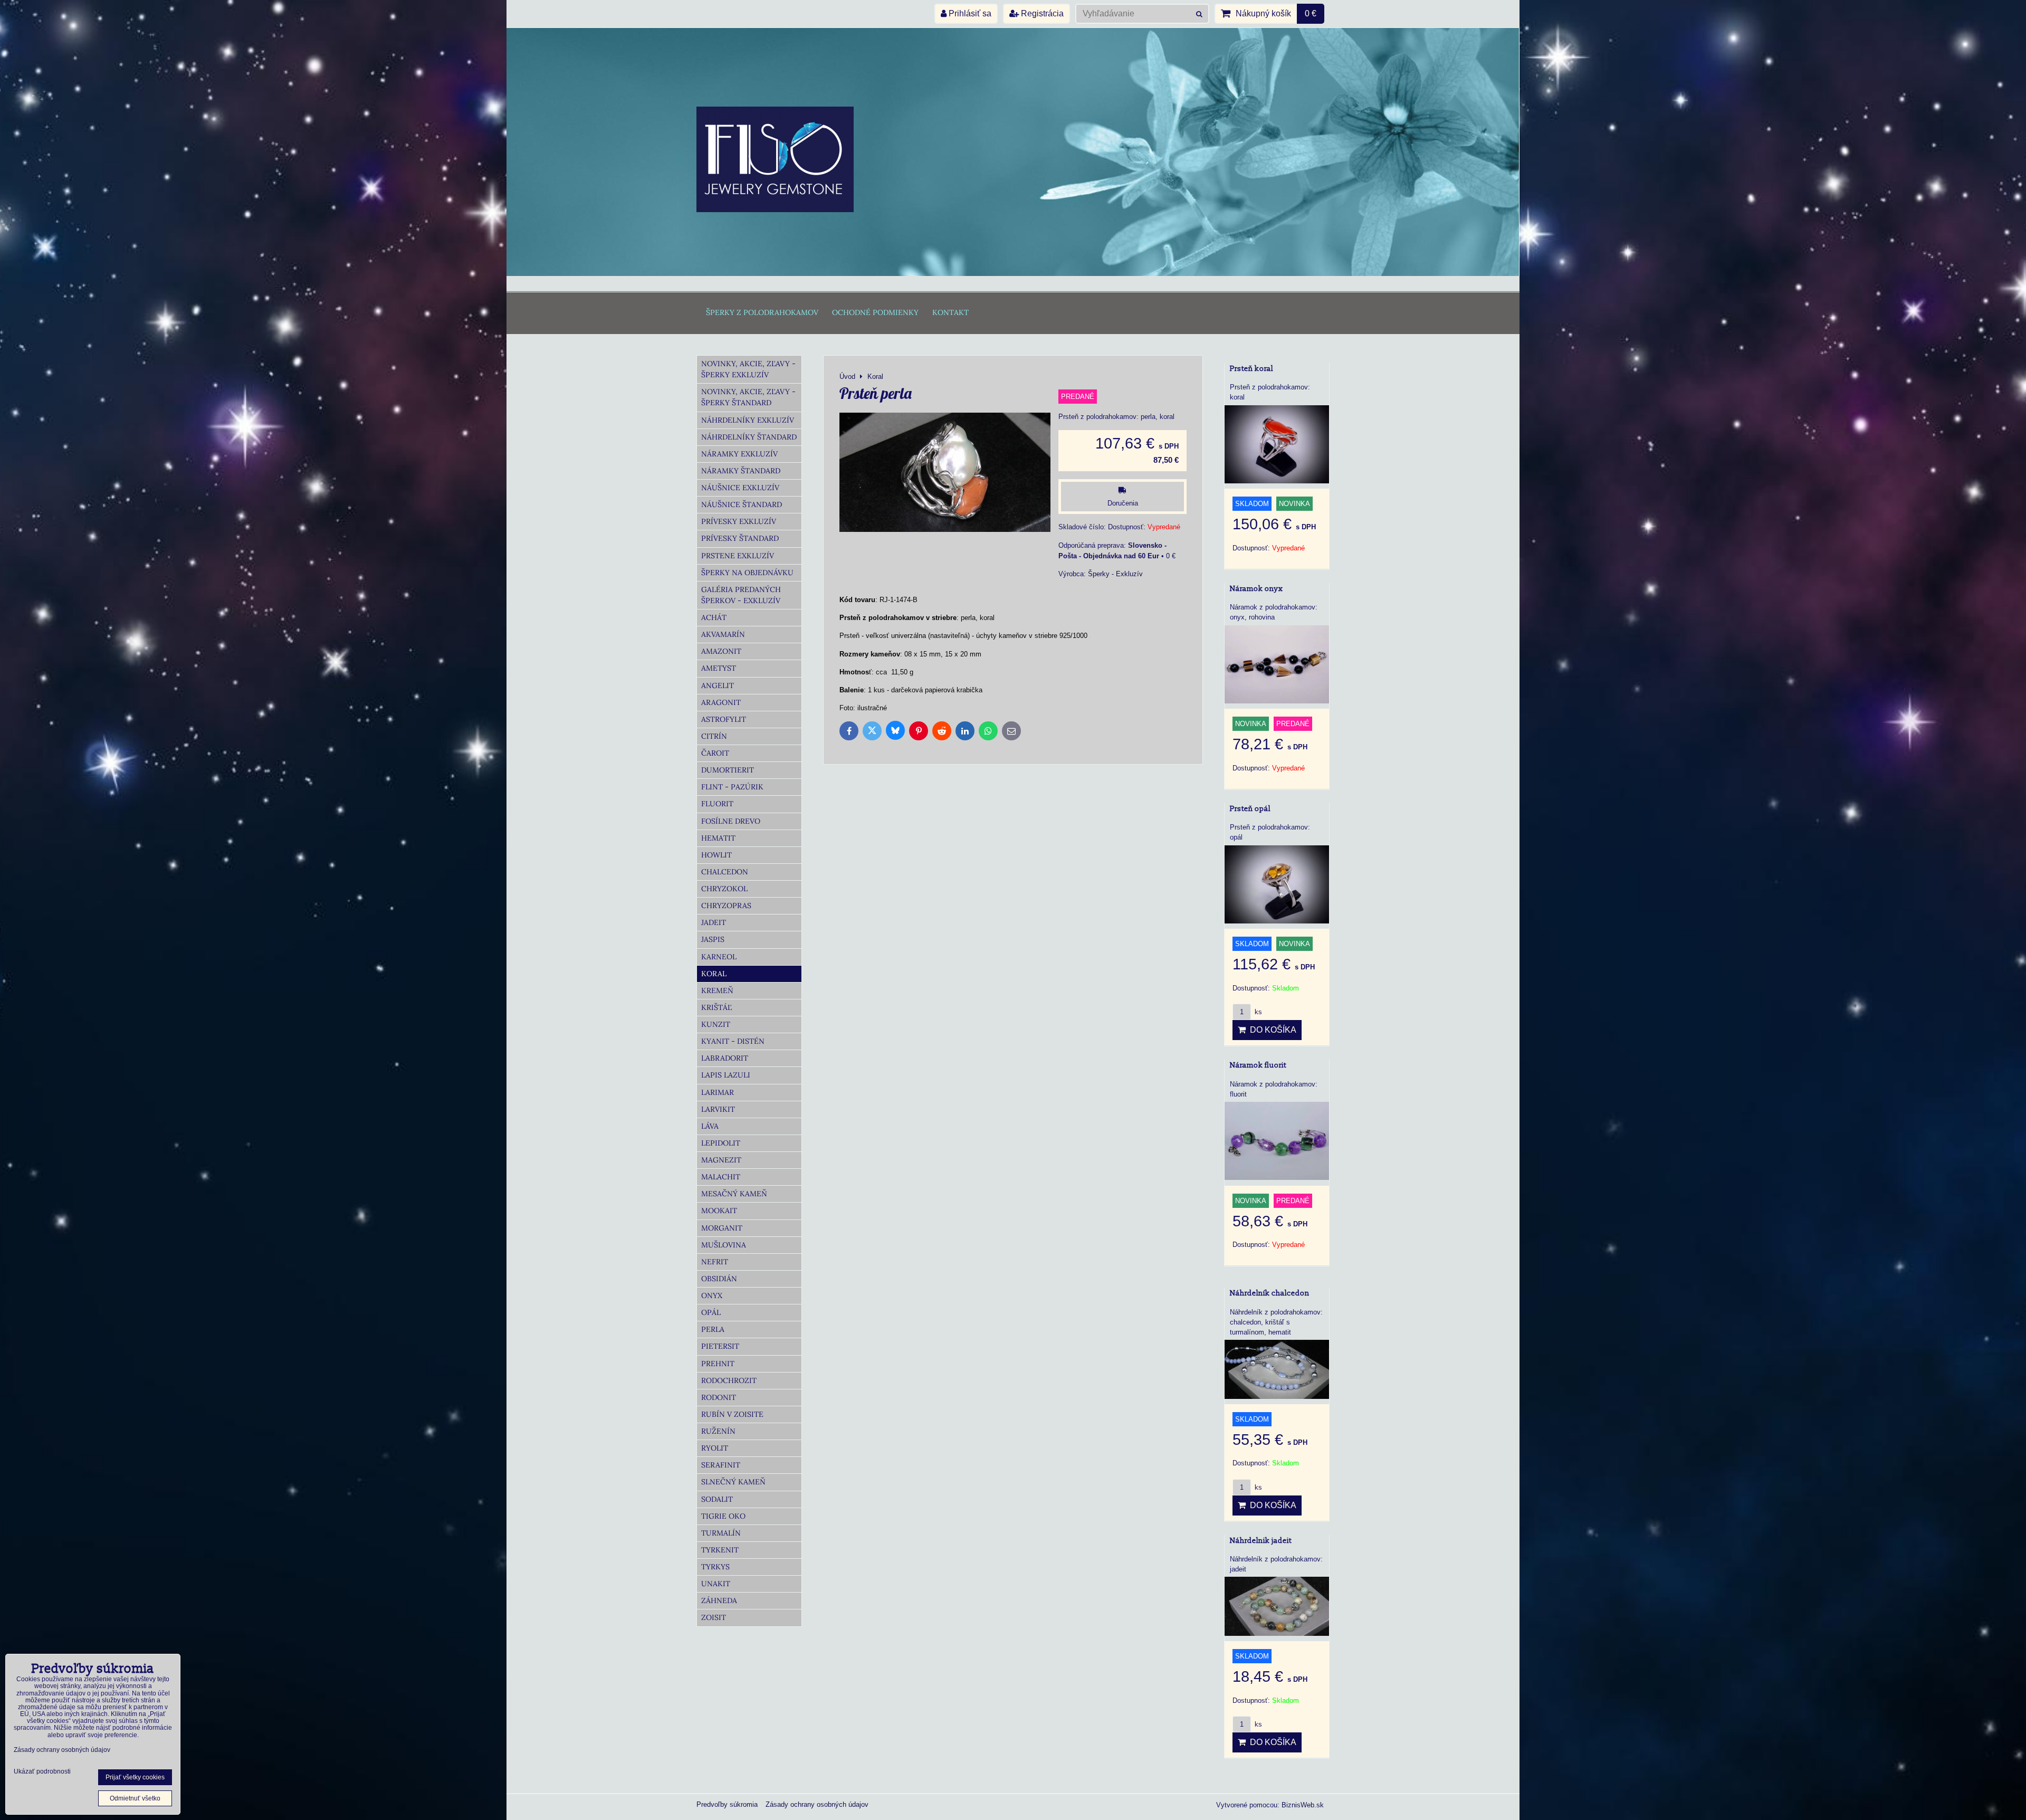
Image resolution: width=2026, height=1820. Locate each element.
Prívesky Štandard (740, 538)
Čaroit (715, 753)
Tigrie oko (723, 1516)
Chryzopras (726, 906)
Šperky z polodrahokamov (762, 312)
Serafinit (721, 1465)
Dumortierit (728, 770)
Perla (713, 1329)
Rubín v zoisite (732, 1414)
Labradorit (725, 1058)
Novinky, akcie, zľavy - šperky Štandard (748, 397)
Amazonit (721, 651)
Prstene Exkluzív (738, 556)
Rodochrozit (729, 1380)
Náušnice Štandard (742, 504)
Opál (711, 1312)
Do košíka (1271, 1030)
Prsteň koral (1251, 369)
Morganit (722, 1228)
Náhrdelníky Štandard (749, 437)
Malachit (721, 1177)
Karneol (719, 957)
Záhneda (719, 1600)
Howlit (716, 855)
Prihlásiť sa (969, 13)
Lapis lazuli (726, 1075)
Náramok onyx (1256, 589)
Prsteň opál (1250, 809)
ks (1257, 1012)
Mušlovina (724, 1245)
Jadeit (714, 922)
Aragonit (721, 702)
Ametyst (719, 668)
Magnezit (721, 1160)
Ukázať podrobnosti (42, 1772)
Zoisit (714, 1617)
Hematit (718, 838)
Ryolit (715, 1448)
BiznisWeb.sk (1303, 1805)
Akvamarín (723, 634)
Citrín (714, 736)
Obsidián (719, 1279)
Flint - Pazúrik (732, 787)
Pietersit (720, 1346)
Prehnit (718, 1364)
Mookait (719, 1211)
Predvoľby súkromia (727, 1804)
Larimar (718, 1092)
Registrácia (1041, 13)
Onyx (712, 1295)
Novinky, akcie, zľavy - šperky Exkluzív (748, 369)
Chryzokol (724, 889)
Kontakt (950, 312)
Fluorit (717, 804)
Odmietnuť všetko (135, 1798)
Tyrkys (715, 1567)
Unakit (716, 1584)
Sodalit (717, 1499)
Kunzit (716, 1024)
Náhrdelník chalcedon (1270, 1293)
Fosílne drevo (731, 821)
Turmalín (721, 1533)
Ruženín (718, 1431)
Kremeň (717, 990)
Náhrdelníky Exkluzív (748, 420)
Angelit (718, 685)
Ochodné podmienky (875, 312)
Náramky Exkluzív (739, 454)
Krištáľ (716, 1007)
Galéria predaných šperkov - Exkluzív (741, 595)
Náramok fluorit (1258, 1065)
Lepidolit (721, 1143)
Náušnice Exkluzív (740, 488)
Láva (710, 1126)
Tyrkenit (720, 1550)
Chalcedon (725, 872)
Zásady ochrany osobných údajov (817, 1804)
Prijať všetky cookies (135, 1777)
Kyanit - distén (733, 1041)
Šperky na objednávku (747, 573)
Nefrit (715, 1262)
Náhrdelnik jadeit (1261, 1541)
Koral (714, 974)
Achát (714, 617)
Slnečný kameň (733, 1482)
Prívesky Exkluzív (739, 521)
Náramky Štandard (741, 471)
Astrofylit (724, 719)
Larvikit (718, 1109)
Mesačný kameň (734, 1194)
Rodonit (719, 1397)
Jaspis (713, 939)
